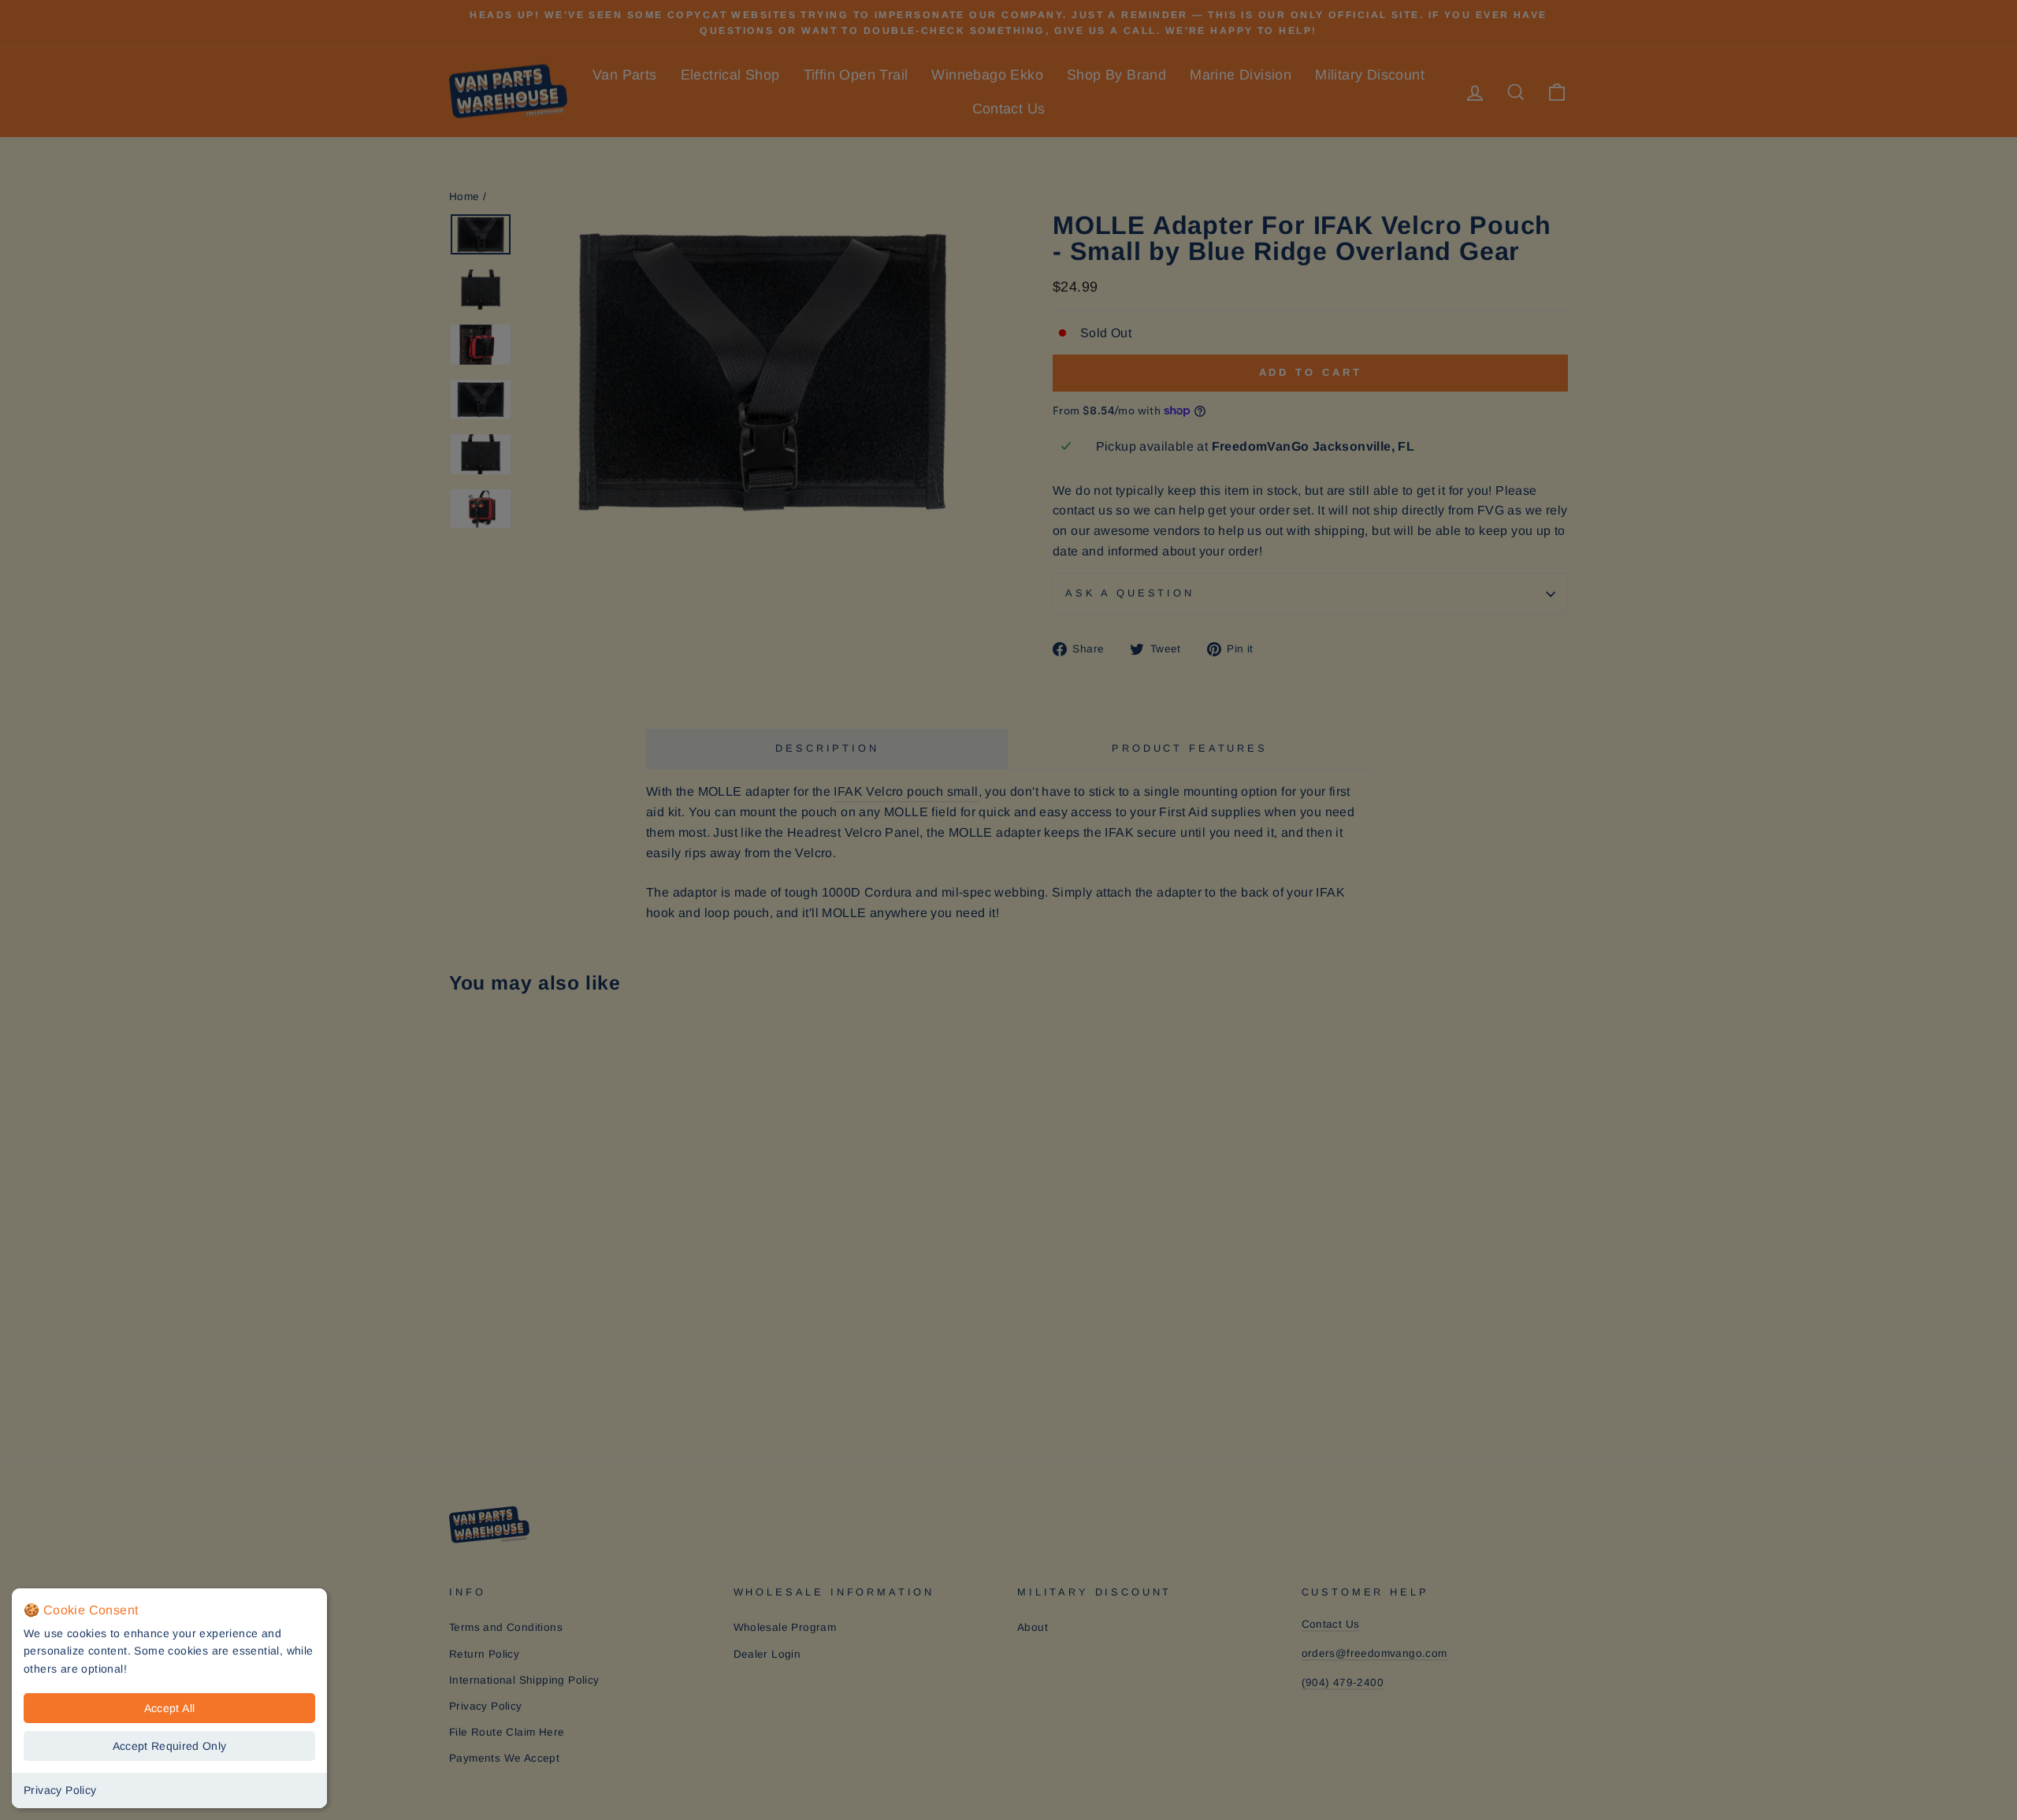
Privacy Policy (60, 1790)
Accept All (170, 1708)
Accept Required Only (170, 1746)
